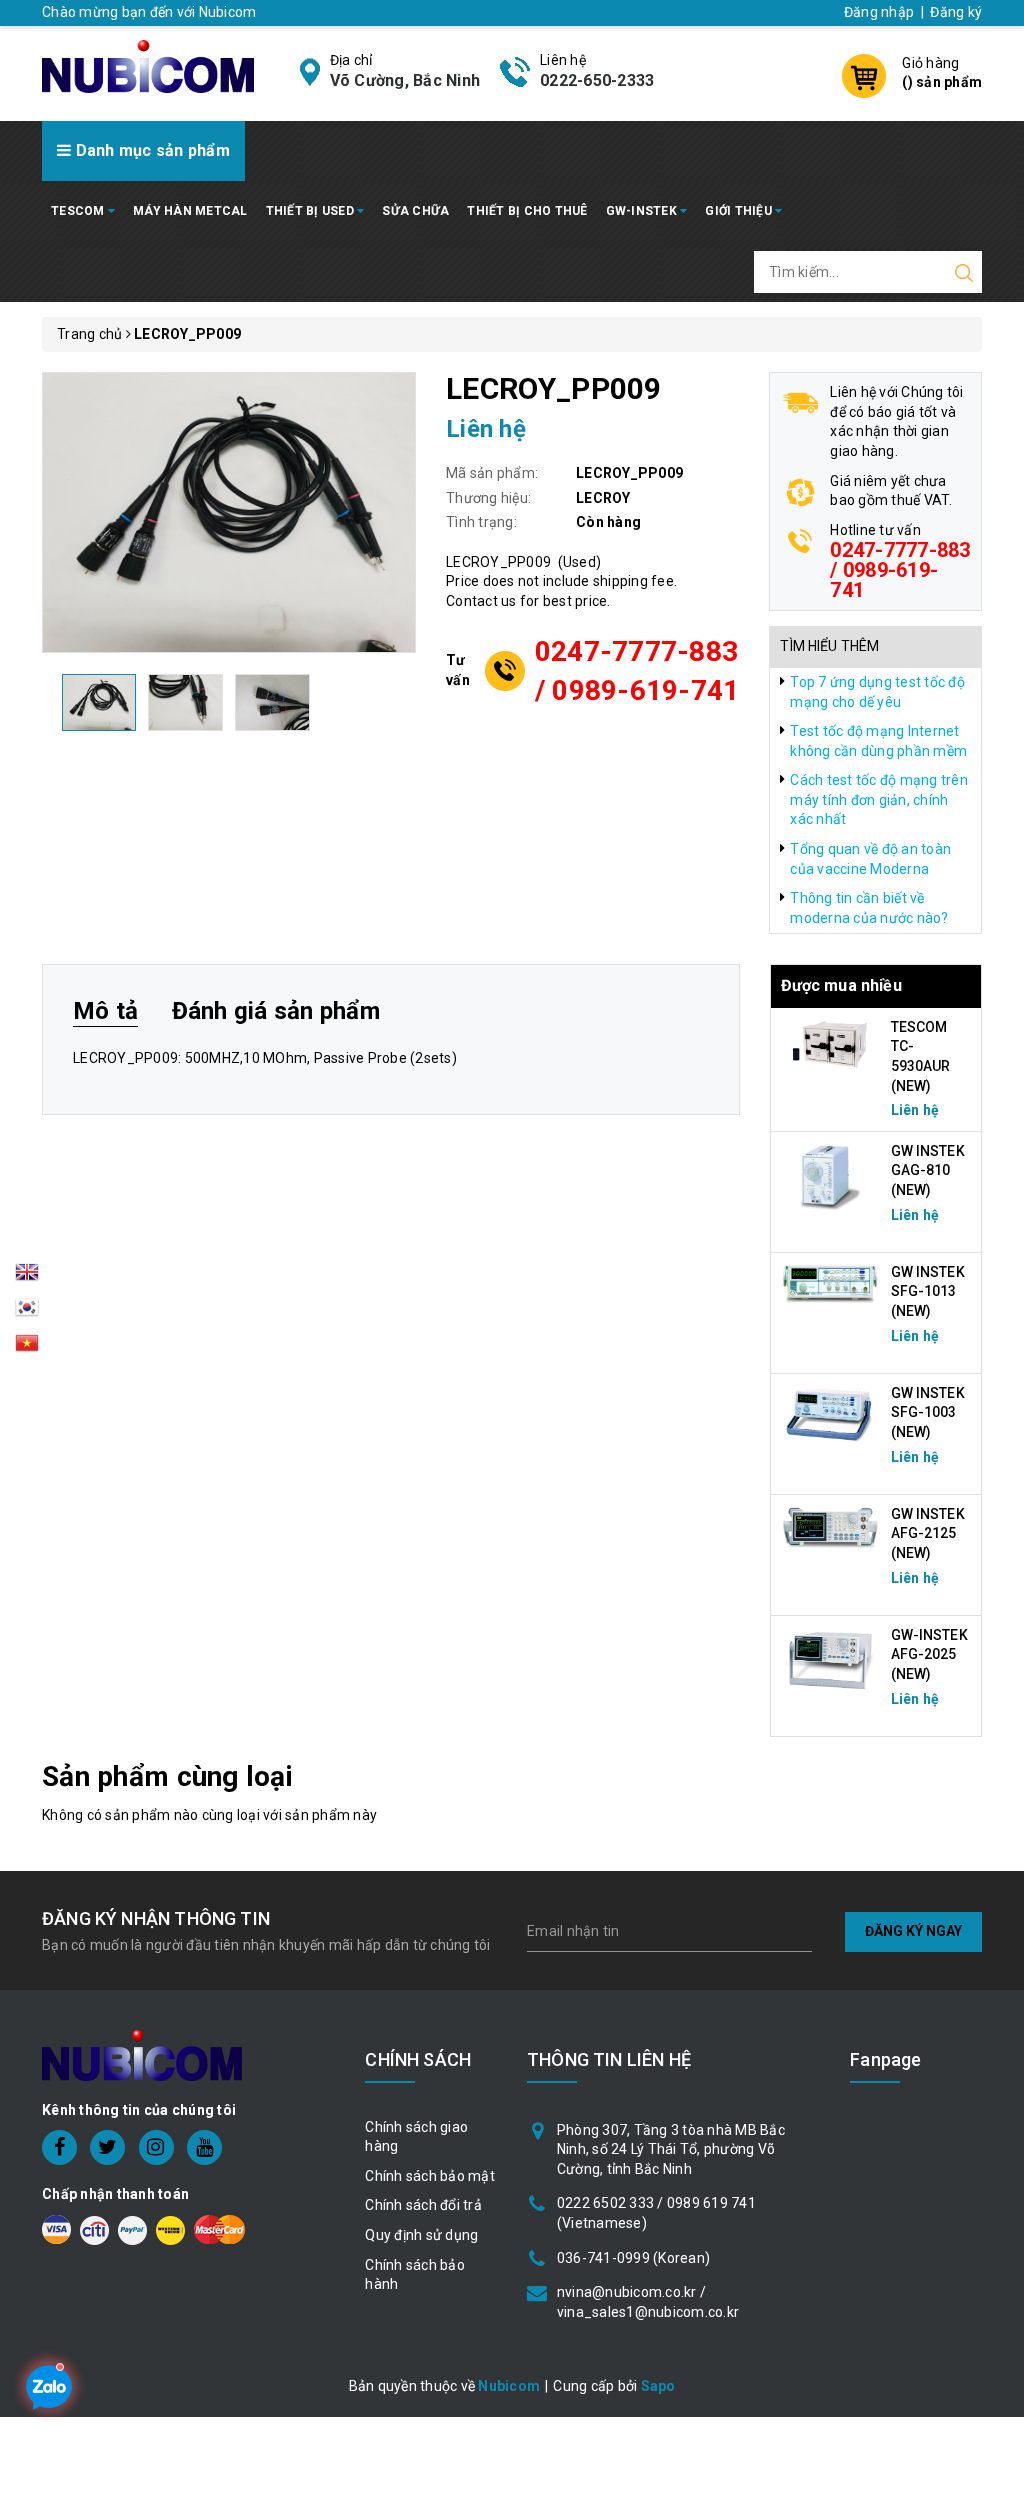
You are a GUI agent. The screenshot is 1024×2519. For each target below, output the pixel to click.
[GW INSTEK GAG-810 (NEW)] (831, 1175)
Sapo (658, 2386)
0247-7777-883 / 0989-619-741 (637, 671)
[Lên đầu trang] (994, 1748)
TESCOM (79, 211)
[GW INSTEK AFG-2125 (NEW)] (831, 1527)
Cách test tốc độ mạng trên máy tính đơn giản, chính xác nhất (879, 799)
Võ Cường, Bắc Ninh (405, 80)
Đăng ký (956, 12)
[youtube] (204, 2147)
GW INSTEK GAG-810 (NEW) (928, 1170)
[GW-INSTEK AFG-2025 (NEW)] (831, 1659)
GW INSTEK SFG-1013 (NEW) (928, 1291)
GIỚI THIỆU (740, 211)
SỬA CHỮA (415, 211)
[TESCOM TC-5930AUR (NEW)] (831, 1043)
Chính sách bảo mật (430, 2176)
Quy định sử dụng (421, 2235)
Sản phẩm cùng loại (167, 1776)
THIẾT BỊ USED (312, 211)
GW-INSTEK (643, 211)
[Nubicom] (148, 65)
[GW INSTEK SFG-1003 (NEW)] (831, 1414)
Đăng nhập (879, 12)
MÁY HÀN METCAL (190, 211)
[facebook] (59, 2147)
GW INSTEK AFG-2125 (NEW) (928, 1533)
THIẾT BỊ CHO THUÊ (527, 211)
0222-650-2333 (597, 80)
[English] (27, 1278)
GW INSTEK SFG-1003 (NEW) (928, 1412)
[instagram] (156, 2147)
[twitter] (107, 2147)
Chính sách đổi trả (423, 2205)
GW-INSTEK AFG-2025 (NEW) (929, 1654)
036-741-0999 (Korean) (633, 2258)
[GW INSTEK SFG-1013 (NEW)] (831, 1283)
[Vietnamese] (27, 1313)
